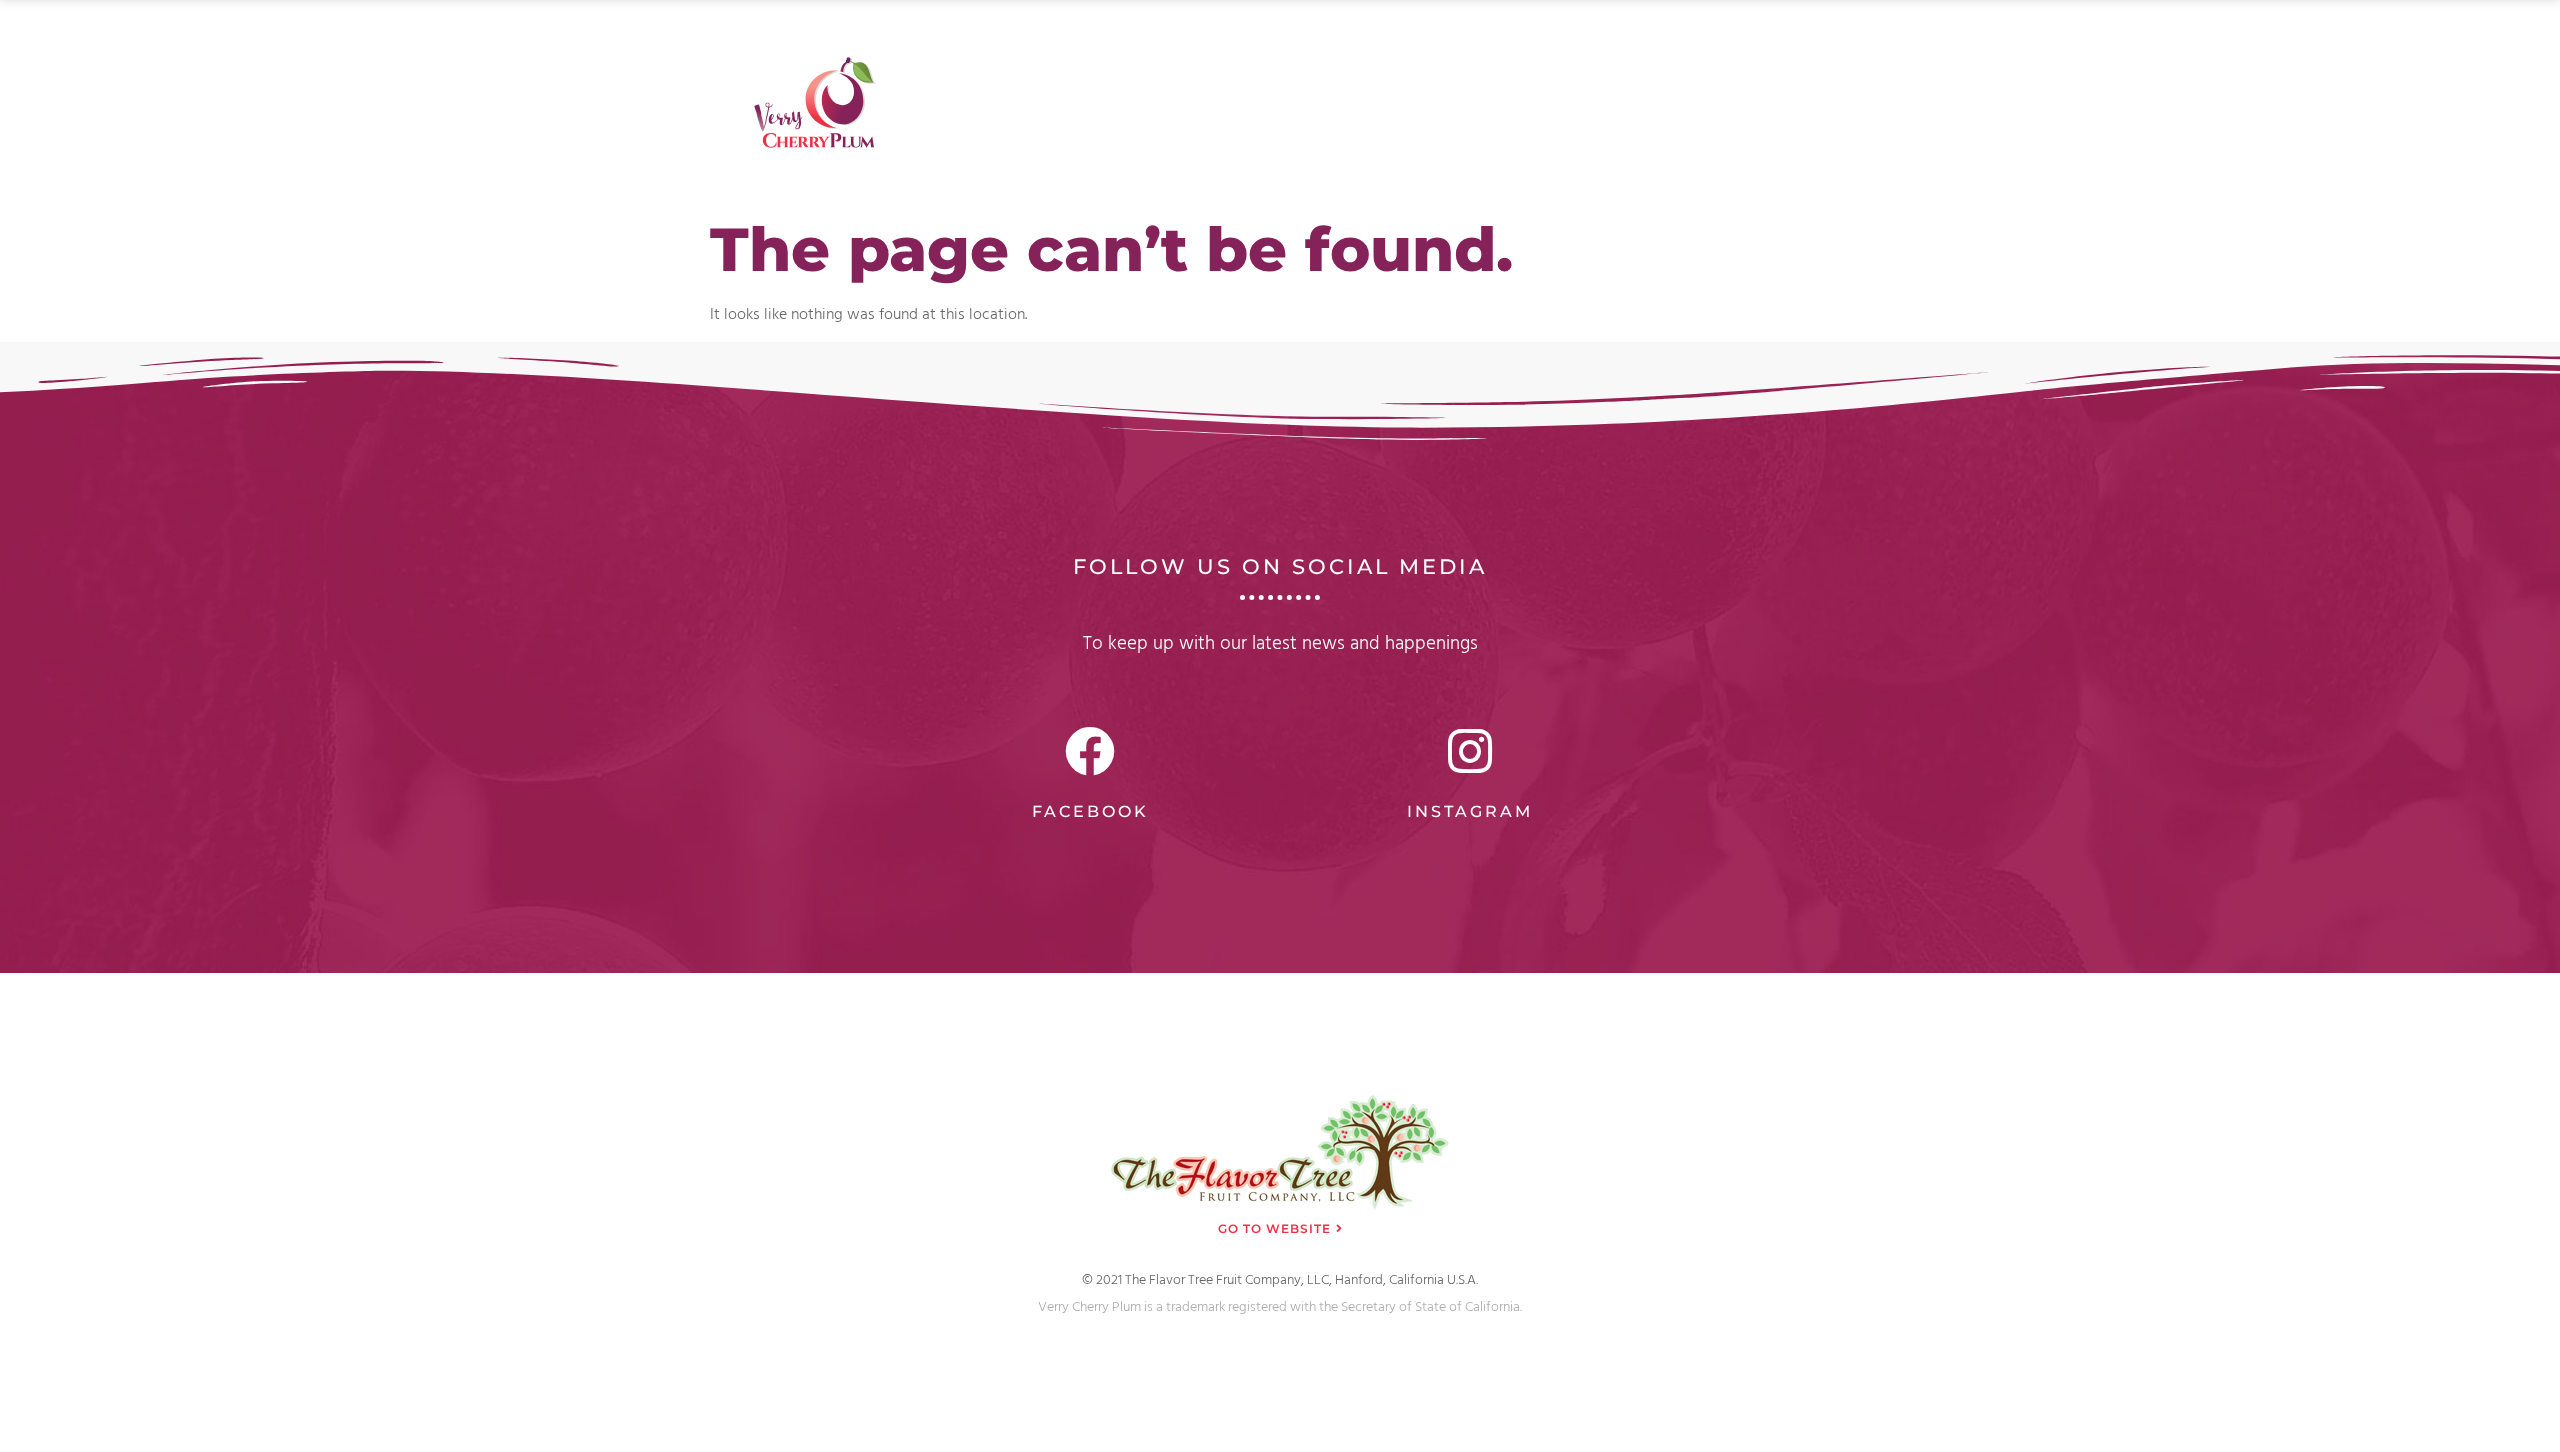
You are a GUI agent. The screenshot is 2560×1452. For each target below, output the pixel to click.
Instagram (1470, 811)
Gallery (1471, 43)
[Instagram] (1470, 751)
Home (1298, 43)
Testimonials (1666, 43)
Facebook (1090, 811)
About (1383, 43)
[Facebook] (1090, 751)
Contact (1781, 43)
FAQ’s (1558, 43)
